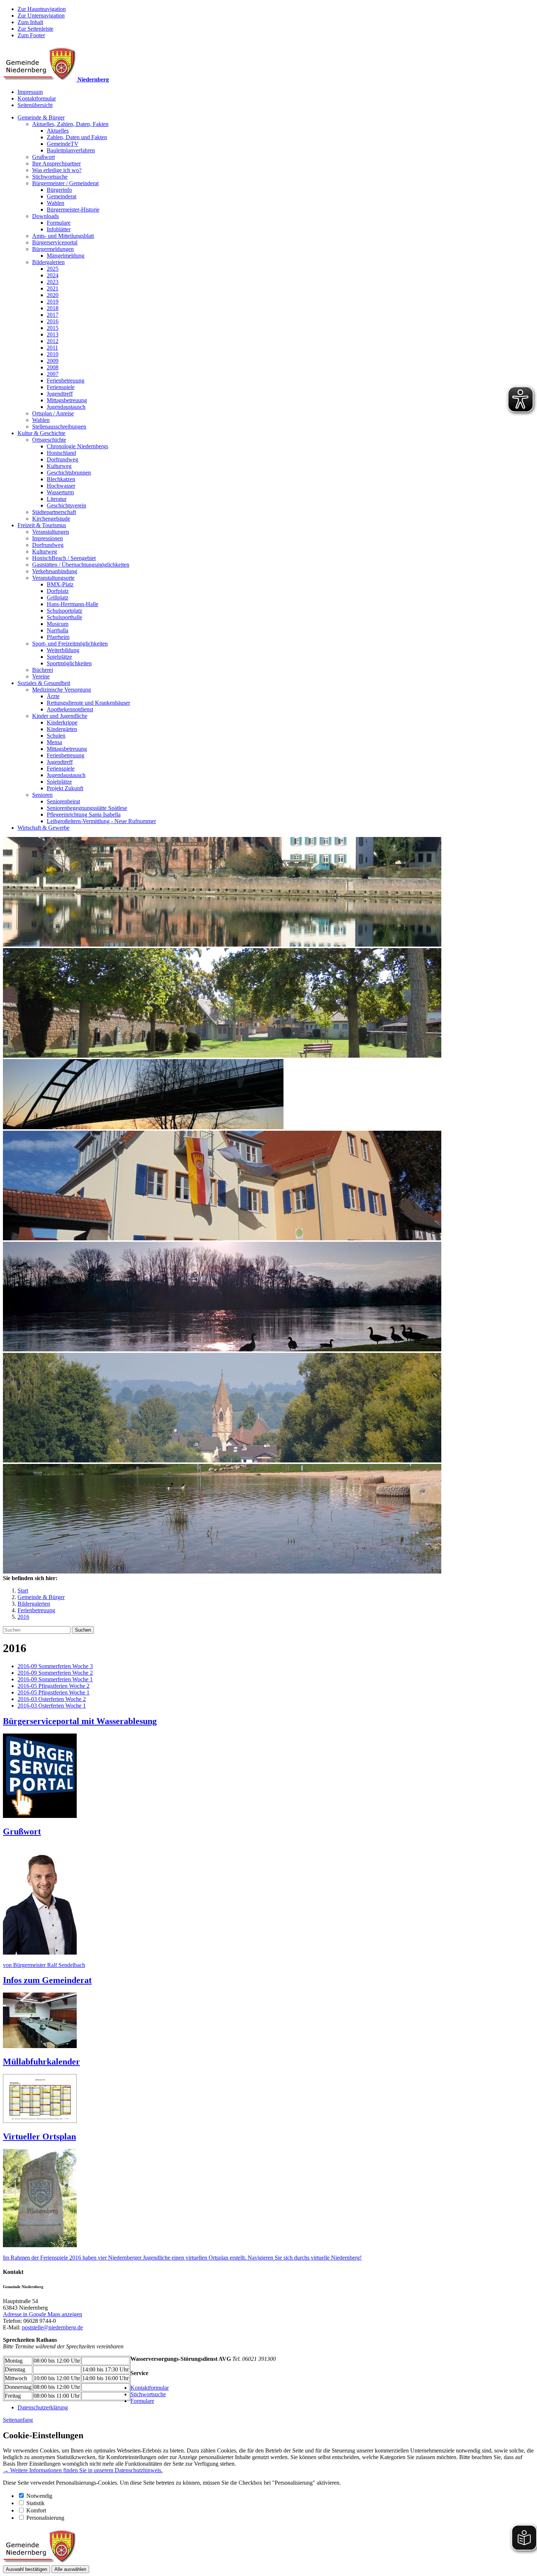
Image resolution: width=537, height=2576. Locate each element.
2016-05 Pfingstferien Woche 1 (54, 1692)
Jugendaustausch (66, 407)
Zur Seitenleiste (35, 29)
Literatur (57, 499)
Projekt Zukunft (65, 788)
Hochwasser (61, 486)
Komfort (36, 2510)
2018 (53, 308)
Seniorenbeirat (63, 801)
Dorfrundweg (62, 459)
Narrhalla (58, 630)
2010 (53, 354)
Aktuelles (58, 131)
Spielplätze (59, 657)
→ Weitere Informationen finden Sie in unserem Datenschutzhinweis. (83, 2470)
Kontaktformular (37, 98)
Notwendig (39, 2496)
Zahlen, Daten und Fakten (77, 137)
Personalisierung (45, 2518)
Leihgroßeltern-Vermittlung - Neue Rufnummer (101, 821)
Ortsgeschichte (49, 440)
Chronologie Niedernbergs (77, 446)
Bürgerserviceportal (55, 242)
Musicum (58, 624)
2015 (53, 328)
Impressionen (47, 538)
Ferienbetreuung (66, 380)
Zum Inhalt (30, 22)
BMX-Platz (60, 584)
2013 (53, 334)
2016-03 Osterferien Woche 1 (52, 1706)
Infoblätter (59, 229)
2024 (53, 275)
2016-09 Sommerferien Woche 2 (55, 1673)
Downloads (45, 216)
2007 (53, 374)
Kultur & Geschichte (41, 433)
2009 (53, 361)
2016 (53, 321)
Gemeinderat (62, 196)
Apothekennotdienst (70, 709)
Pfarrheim (58, 637)
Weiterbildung (63, 650)
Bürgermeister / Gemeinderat (65, 183)
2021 (53, 288)
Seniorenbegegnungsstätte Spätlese (87, 808)
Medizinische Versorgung (62, 690)
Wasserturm (60, 492)
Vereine (41, 676)
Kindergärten (62, 729)
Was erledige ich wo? (57, 170)
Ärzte (53, 696)
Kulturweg (59, 466)
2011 (52, 348)
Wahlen (56, 203)
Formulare (59, 223)
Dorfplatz (58, 591)
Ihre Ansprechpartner (56, 163)
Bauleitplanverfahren (71, 150)
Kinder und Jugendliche (60, 716)
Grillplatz (58, 598)
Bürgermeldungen (53, 249)
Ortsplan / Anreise (53, 413)
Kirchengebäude (51, 519)
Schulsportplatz (64, 611)
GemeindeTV (63, 144)
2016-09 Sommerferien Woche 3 (55, 1666)
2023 (53, 282)
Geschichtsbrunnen (69, 473)
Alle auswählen (70, 2569)
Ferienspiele (61, 387)
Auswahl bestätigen (26, 2569)
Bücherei (43, 670)
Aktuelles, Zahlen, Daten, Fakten (70, 124)
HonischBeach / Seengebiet (64, 558)
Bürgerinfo (59, 190)
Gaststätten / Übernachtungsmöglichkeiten (81, 565)
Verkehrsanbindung (55, 571)
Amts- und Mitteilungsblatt (63, 236)
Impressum (30, 92)
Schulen (56, 736)
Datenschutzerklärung (43, 2407)
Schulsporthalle (64, 617)
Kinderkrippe (62, 722)
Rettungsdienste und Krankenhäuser (88, 703)
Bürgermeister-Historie (73, 210)
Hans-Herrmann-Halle (73, 604)
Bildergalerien (48, 262)
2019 (53, 302)
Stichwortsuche (50, 177)
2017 (53, 315)
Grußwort (43, 157)
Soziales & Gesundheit (44, 683)
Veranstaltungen (51, 532)
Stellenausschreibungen (59, 427)
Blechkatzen (61, 479)
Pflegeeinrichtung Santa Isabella (84, 815)
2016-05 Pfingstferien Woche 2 (54, 1686)
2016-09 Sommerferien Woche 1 (55, 1679)
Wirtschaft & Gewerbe (43, 828)
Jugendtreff (60, 394)
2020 (53, 295)
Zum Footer (31, 35)
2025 (53, 269)
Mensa (54, 742)
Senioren (42, 795)
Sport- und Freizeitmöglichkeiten (70, 644)
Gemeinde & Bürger (41, 117)
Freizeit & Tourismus (42, 525)
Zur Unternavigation (41, 16)
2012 (53, 341)
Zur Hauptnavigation (42, 9)
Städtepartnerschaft (54, 512)
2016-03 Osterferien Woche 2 (52, 1699)
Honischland (61, 453)
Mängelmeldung (66, 256)
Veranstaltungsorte (53, 578)
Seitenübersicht (35, 105)
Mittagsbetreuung (67, 400)
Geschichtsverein (66, 505)
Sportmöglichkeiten (69, 663)
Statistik (35, 2503)
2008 (53, 367)
